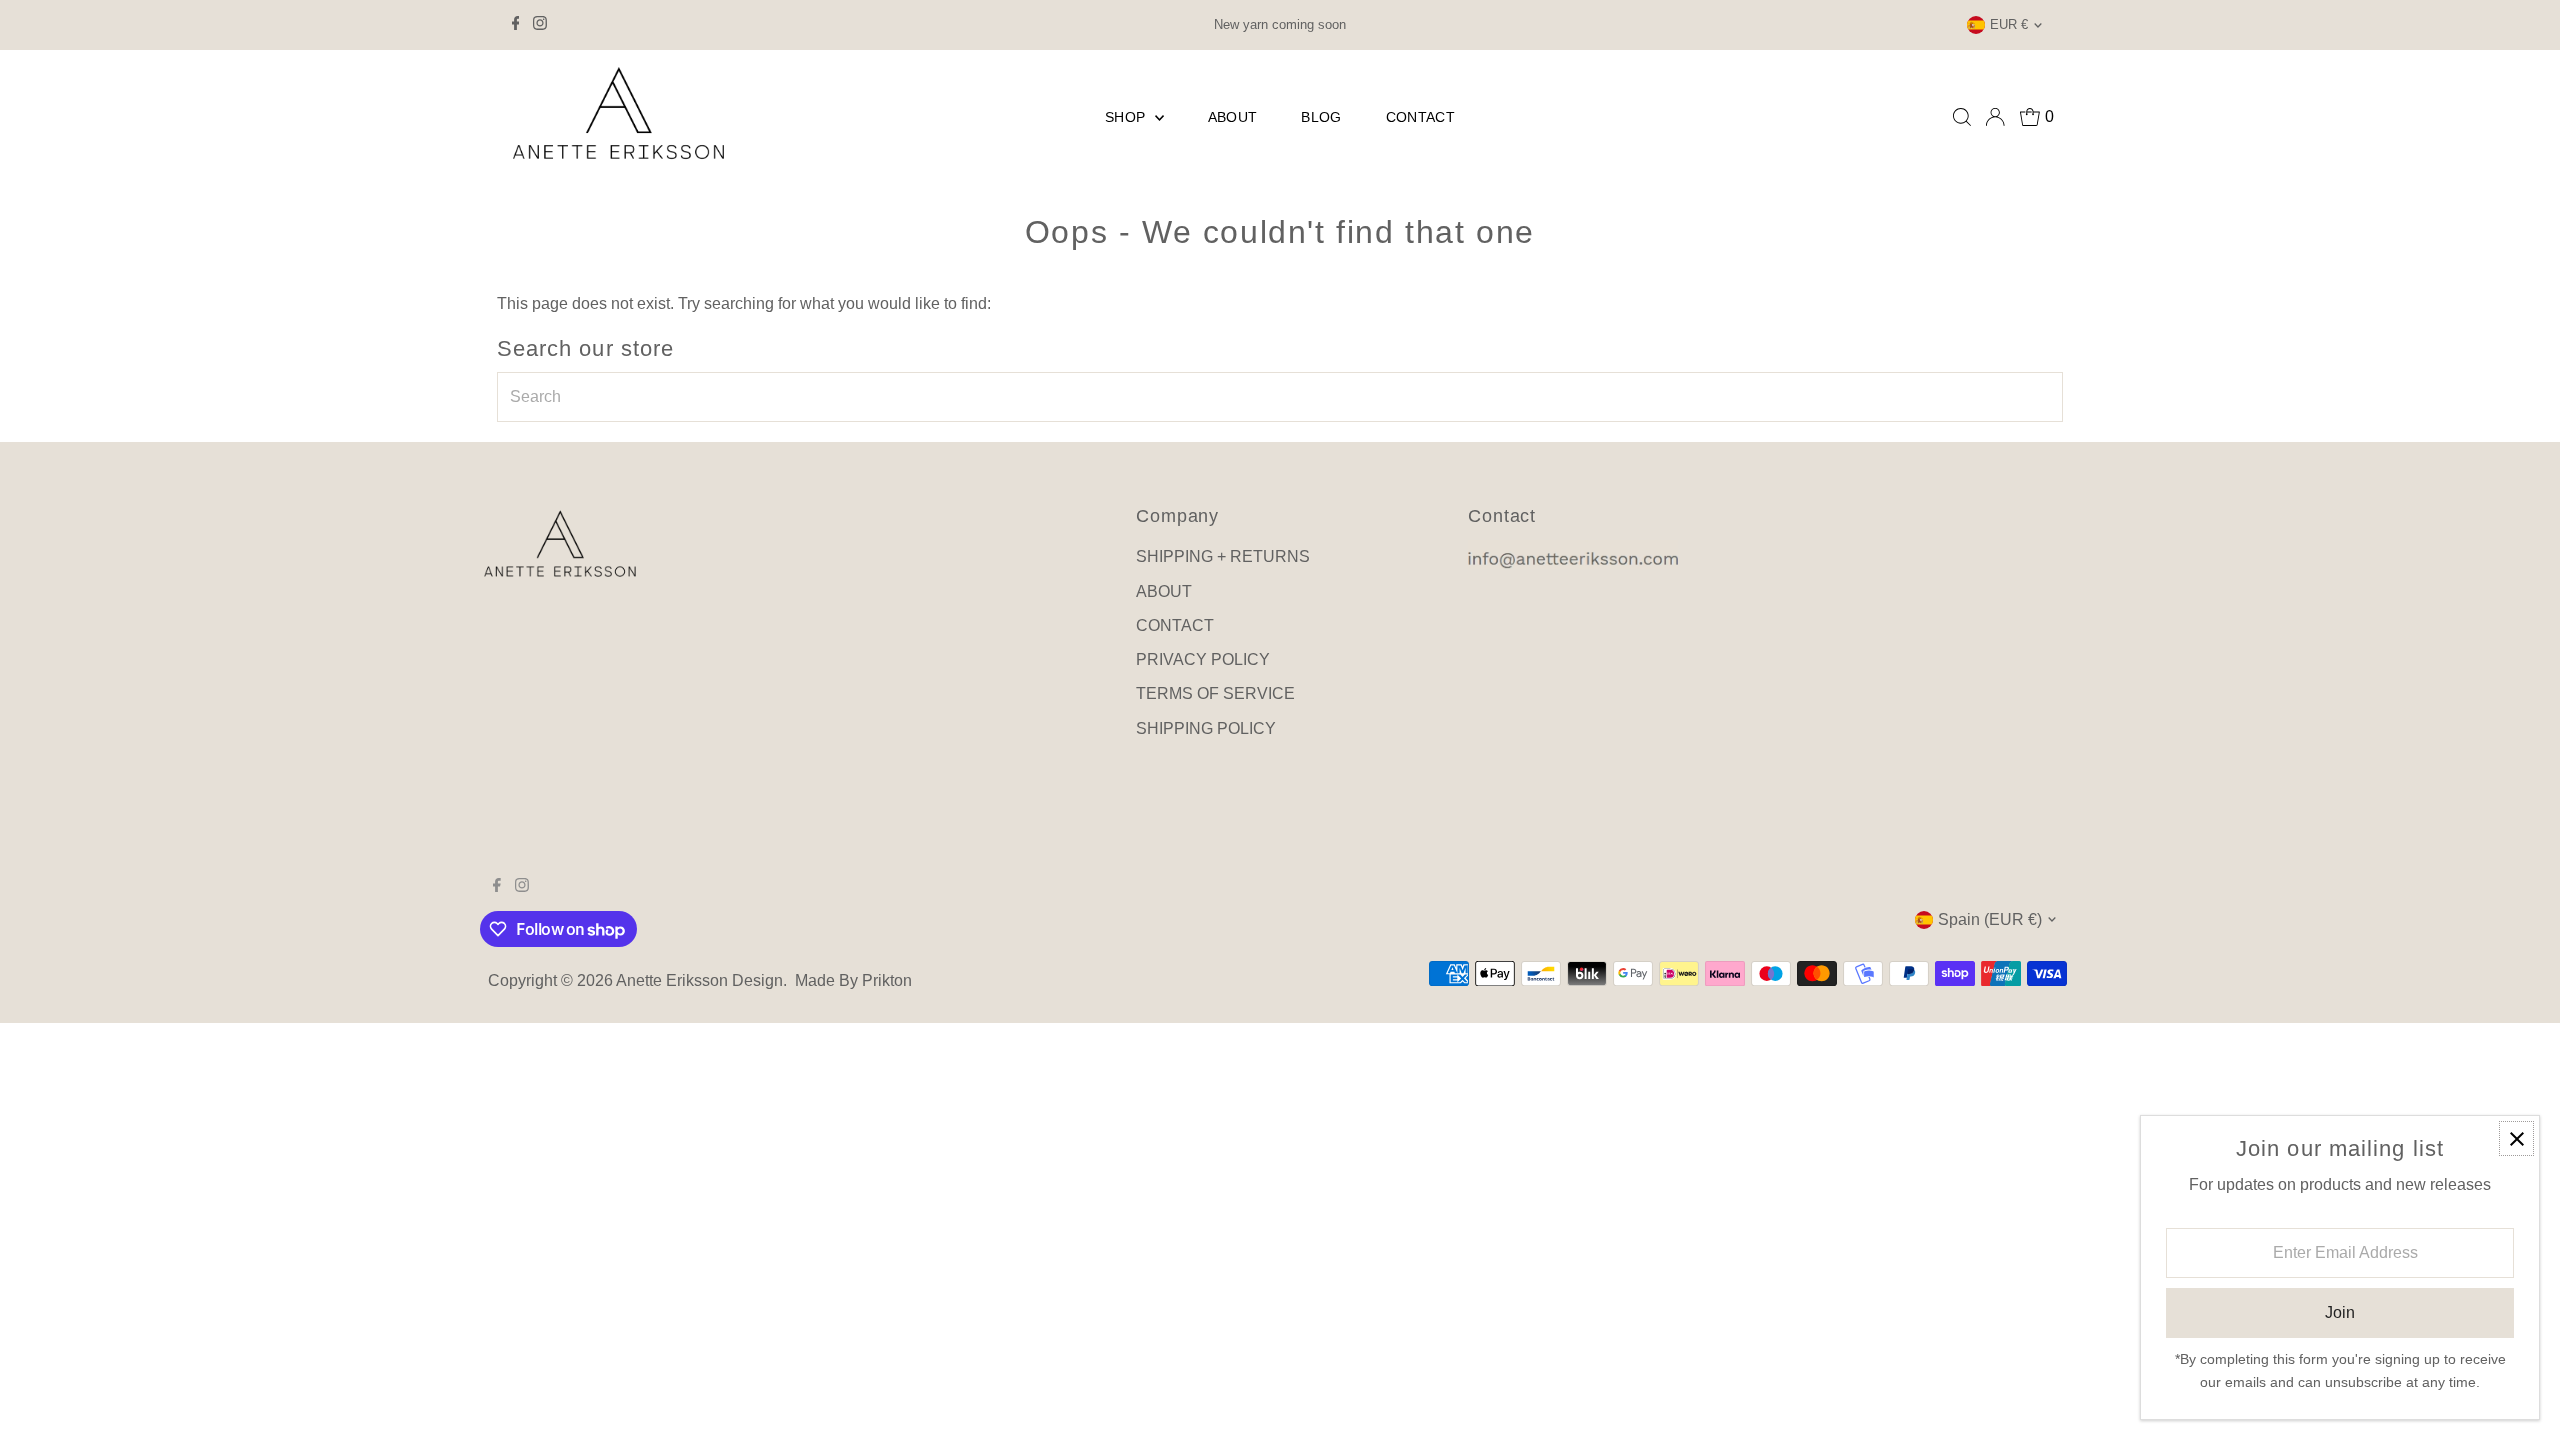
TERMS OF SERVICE (1215, 693)
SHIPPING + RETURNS (1223, 556)
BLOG (1321, 117)
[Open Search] (1962, 117)
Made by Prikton (853, 980)
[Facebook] (516, 25)
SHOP (1127, 117)
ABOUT (1233, 117)
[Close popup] (2516, 1138)
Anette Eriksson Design (699, 980)
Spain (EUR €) (1990, 919)
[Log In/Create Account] (1995, 117)
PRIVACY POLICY (1203, 659)
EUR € (2009, 24)
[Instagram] (540, 25)
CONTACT (1420, 117)
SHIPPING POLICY (1206, 728)
